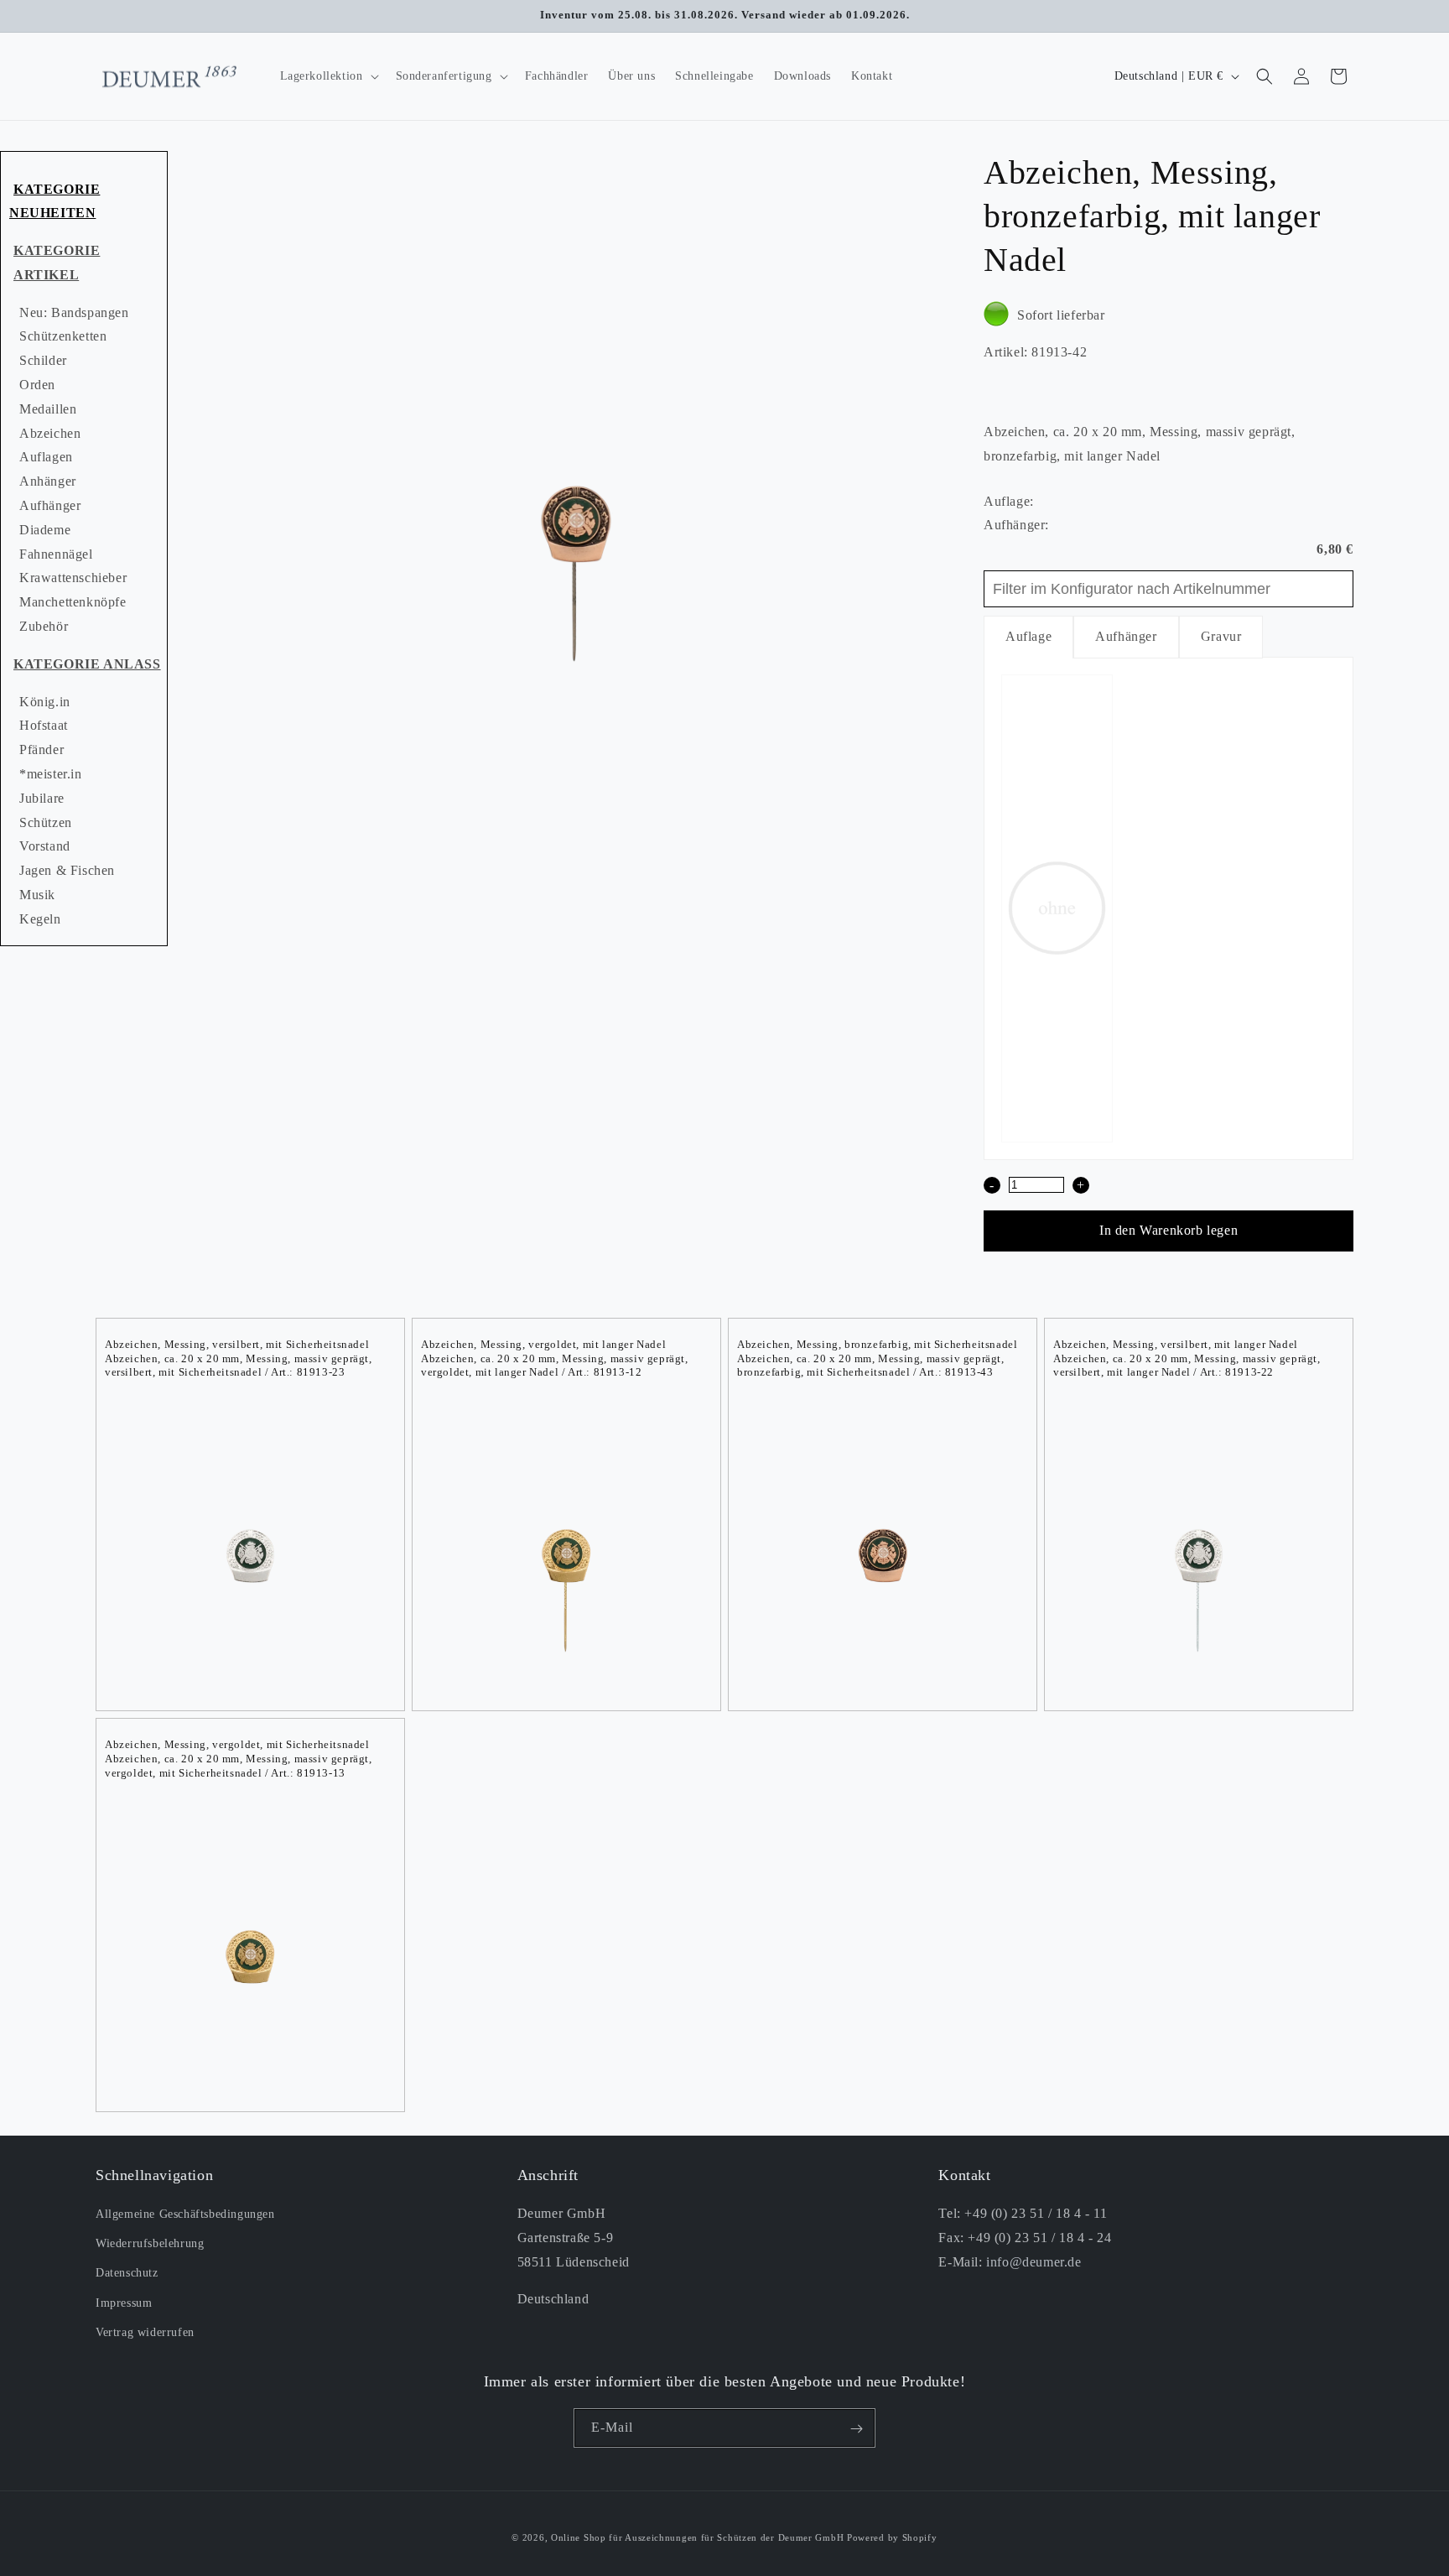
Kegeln (40, 919)
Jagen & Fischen (67, 870)
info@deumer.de (1034, 2262)
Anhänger (48, 481)
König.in (45, 702)
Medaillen (48, 409)
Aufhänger (50, 505)
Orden (37, 385)
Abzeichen (50, 433)
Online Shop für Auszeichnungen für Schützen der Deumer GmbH (697, 2537)
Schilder (43, 360)
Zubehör (44, 626)
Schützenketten (63, 336)
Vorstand (45, 846)
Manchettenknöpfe (73, 602)
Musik (37, 895)
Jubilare (42, 798)
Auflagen (46, 457)
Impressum (124, 2303)
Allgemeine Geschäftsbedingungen (185, 2214)
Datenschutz (127, 2274)
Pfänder (42, 749)
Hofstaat (44, 725)
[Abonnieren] (856, 2429)
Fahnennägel (56, 554)
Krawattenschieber (73, 578)
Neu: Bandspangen (74, 312)
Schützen (46, 822)
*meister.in (51, 774)
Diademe (45, 530)
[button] (328, 76)
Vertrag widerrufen (145, 2332)
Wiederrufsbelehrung (150, 2244)
